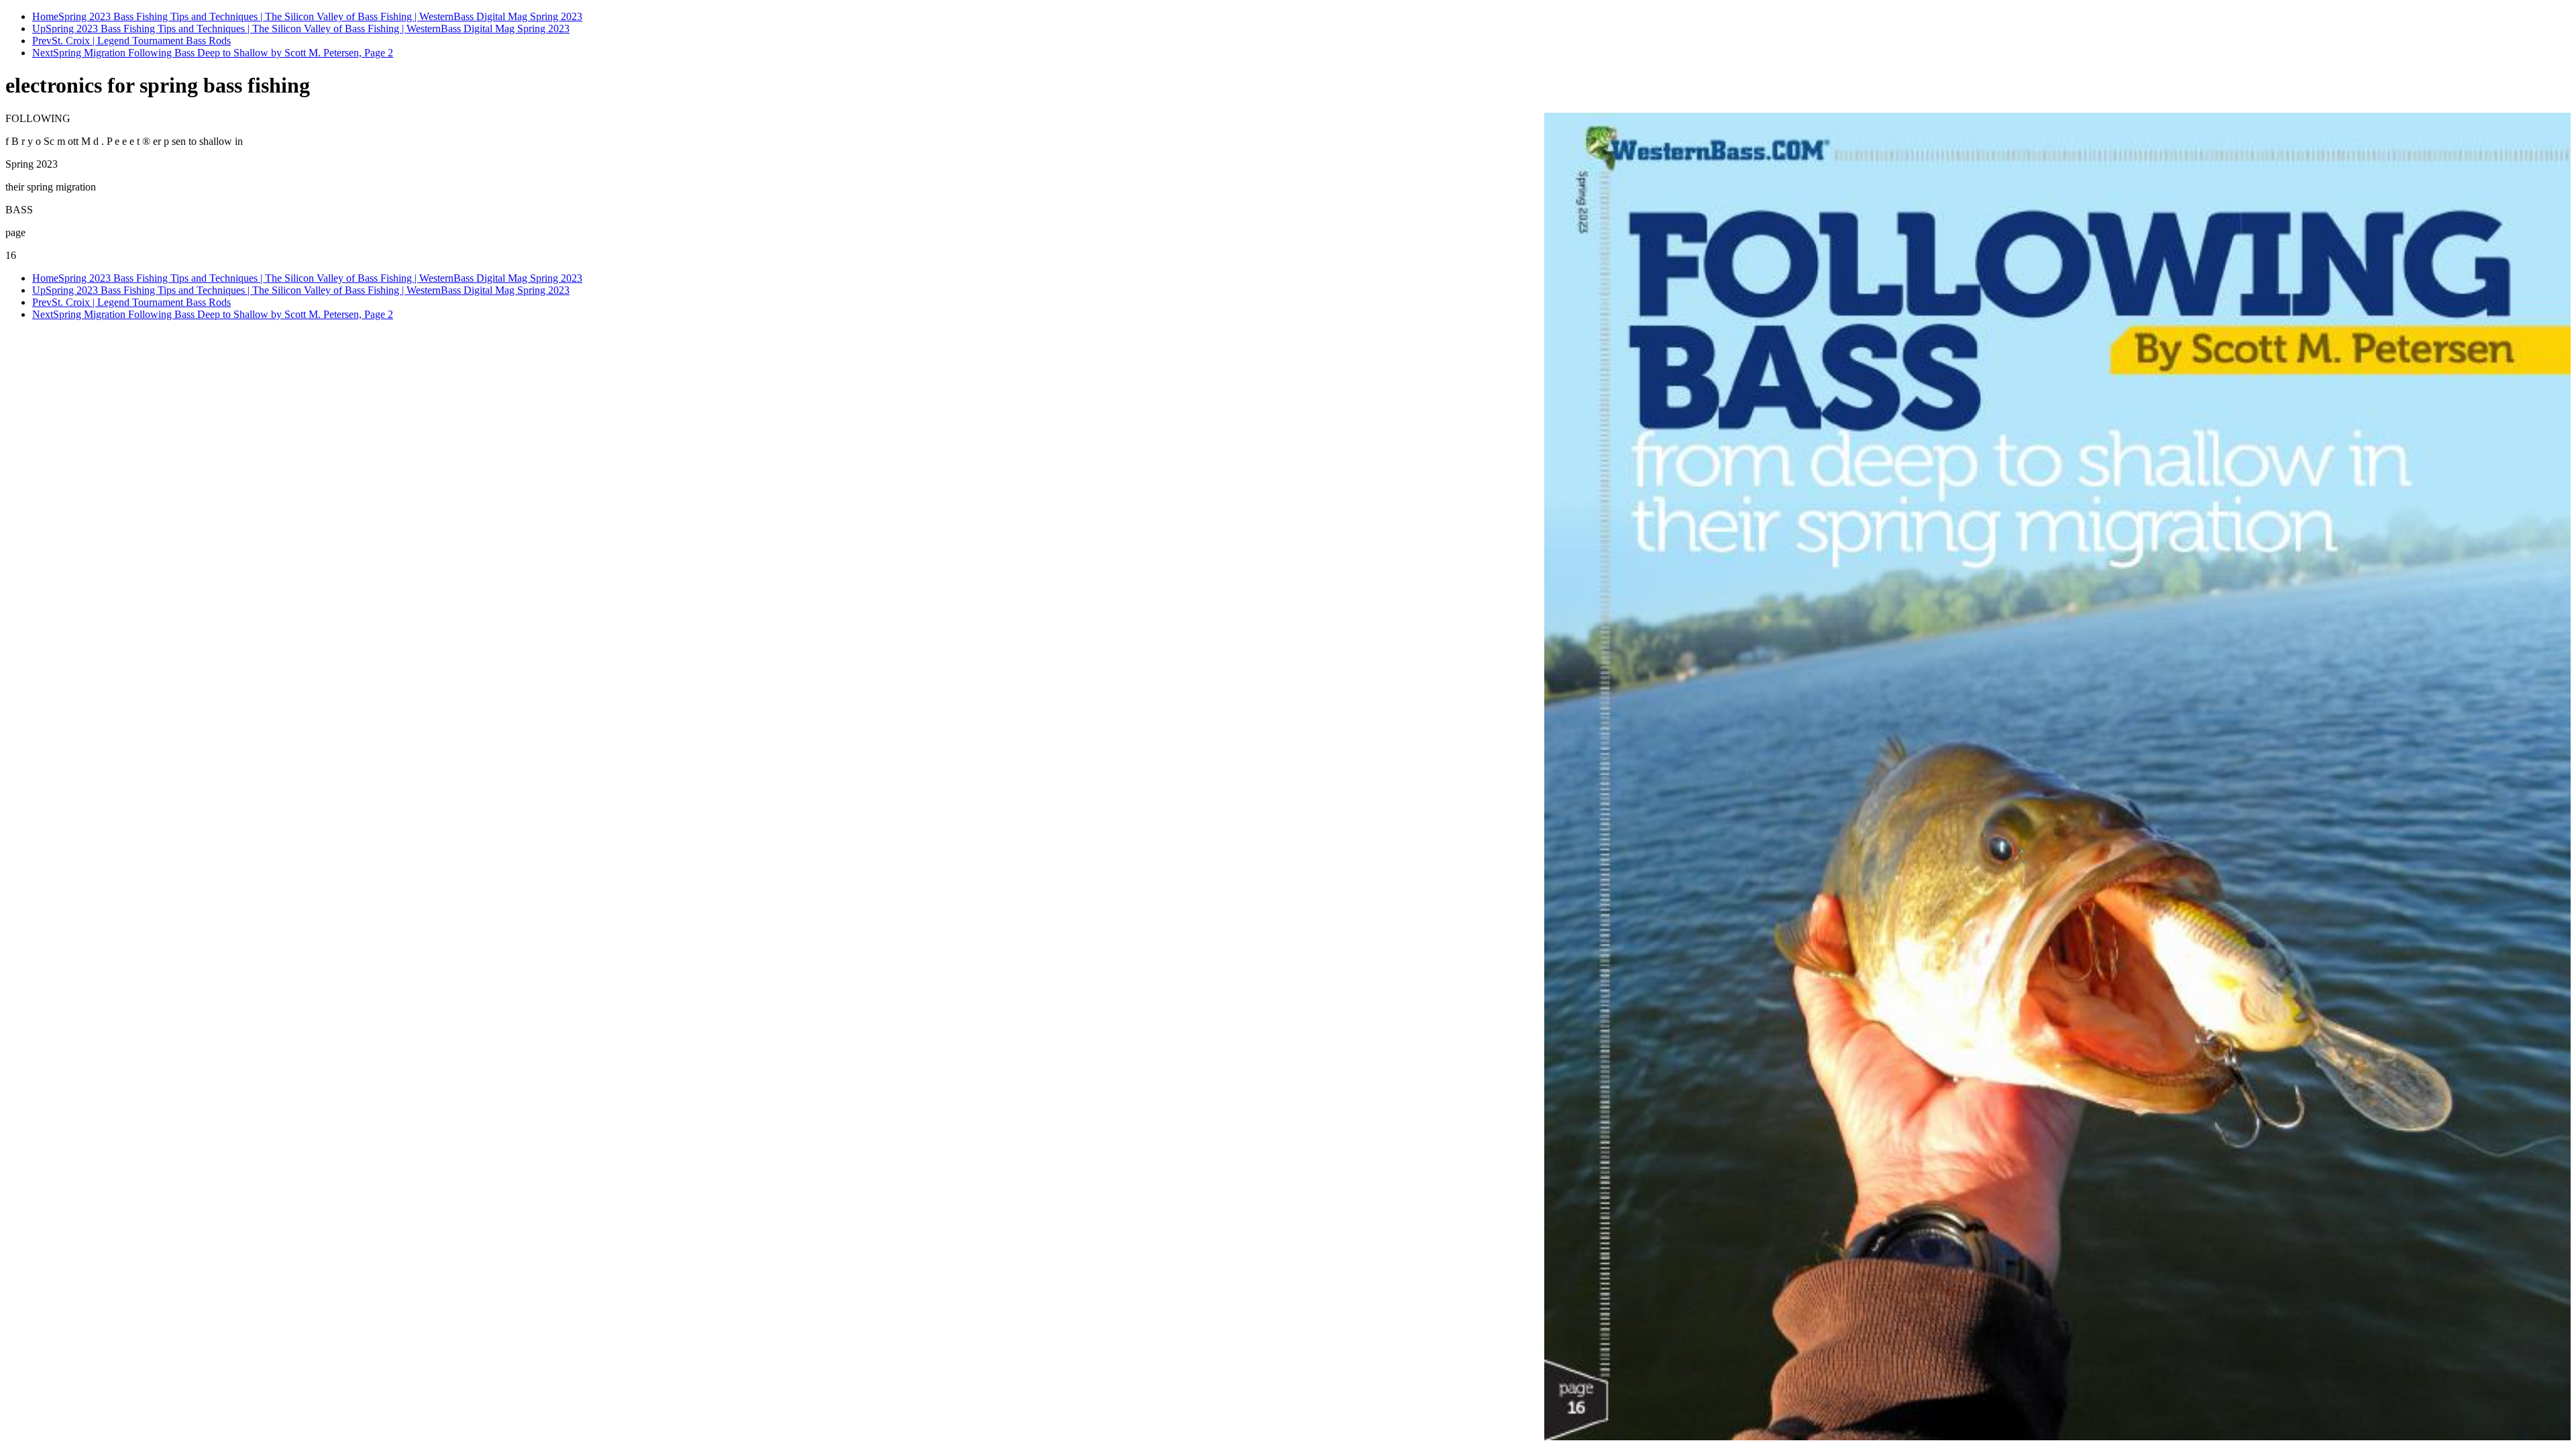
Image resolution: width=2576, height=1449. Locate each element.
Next (43, 53)
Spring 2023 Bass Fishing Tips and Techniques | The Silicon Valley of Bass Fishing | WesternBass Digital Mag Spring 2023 (320, 16)
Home (45, 16)
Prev (42, 41)
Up (39, 29)
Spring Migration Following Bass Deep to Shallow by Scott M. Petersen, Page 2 (223, 53)
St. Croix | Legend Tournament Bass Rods (141, 41)
